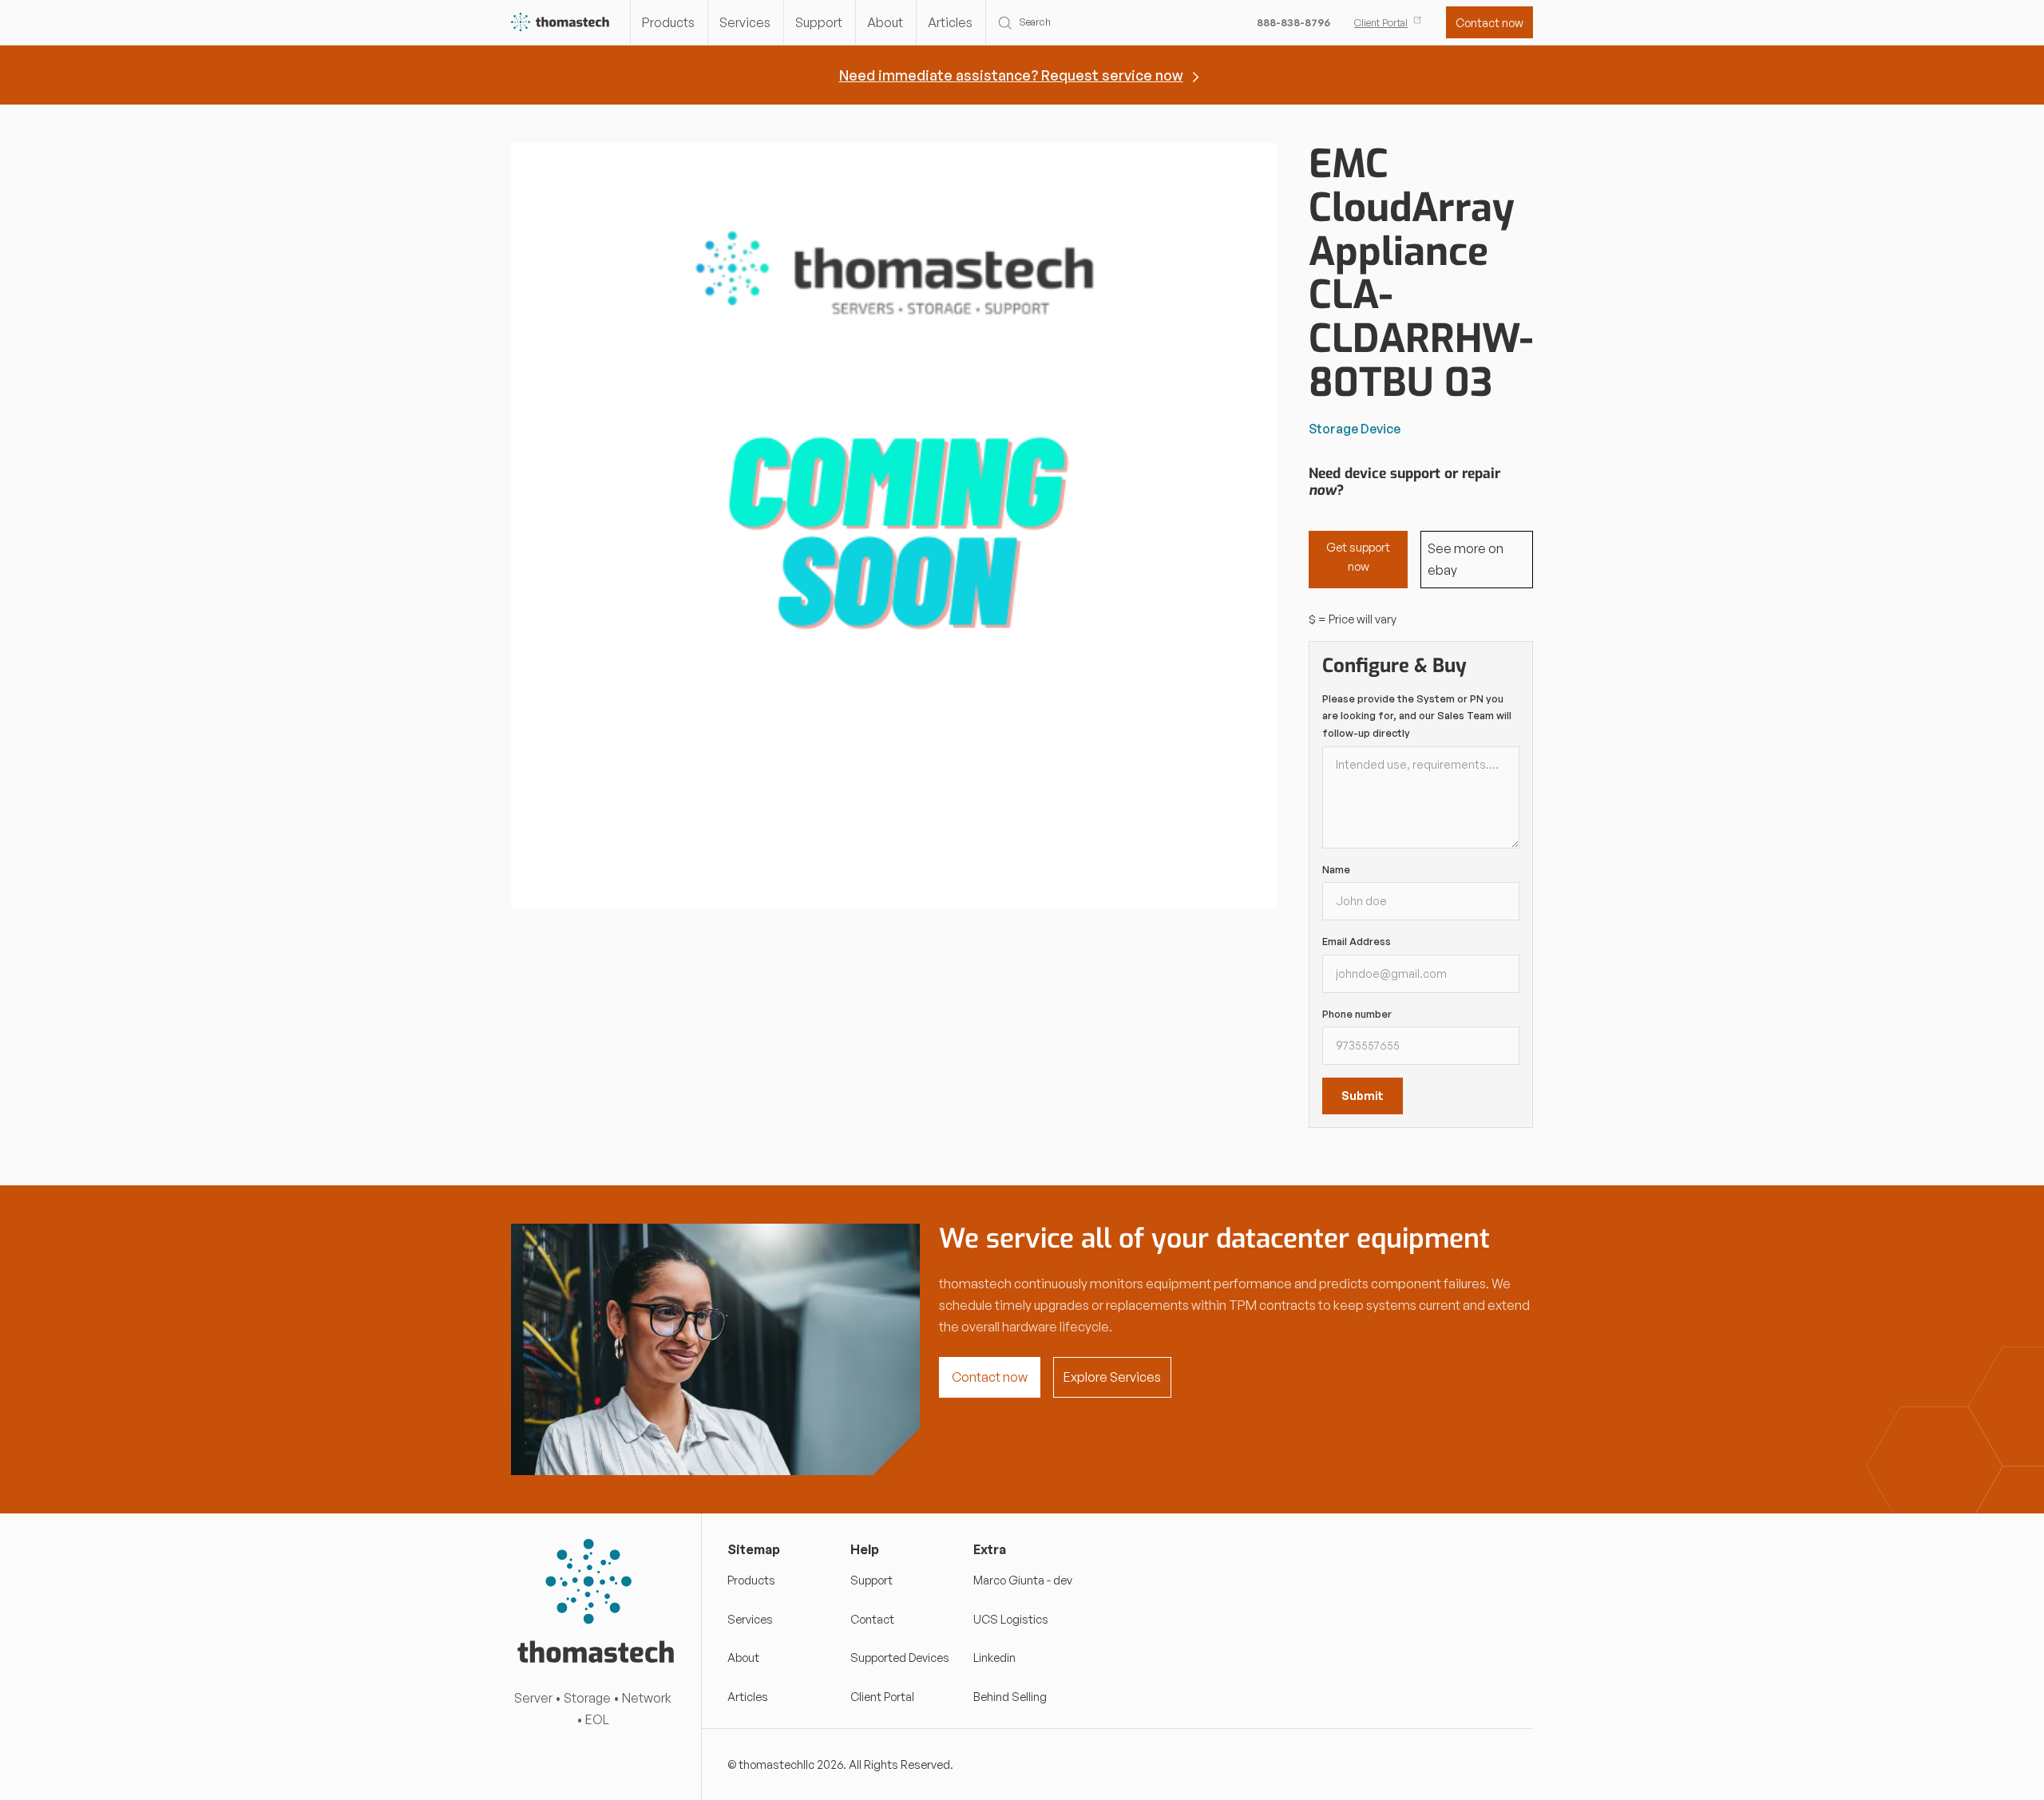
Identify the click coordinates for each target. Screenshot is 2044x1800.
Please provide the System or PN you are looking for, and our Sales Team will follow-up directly (1417, 716)
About (885, 22)
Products (668, 22)
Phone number (1357, 1014)
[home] (561, 23)
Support (819, 22)
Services (745, 22)
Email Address (1357, 941)
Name (1336, 869)
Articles (950, 22)
